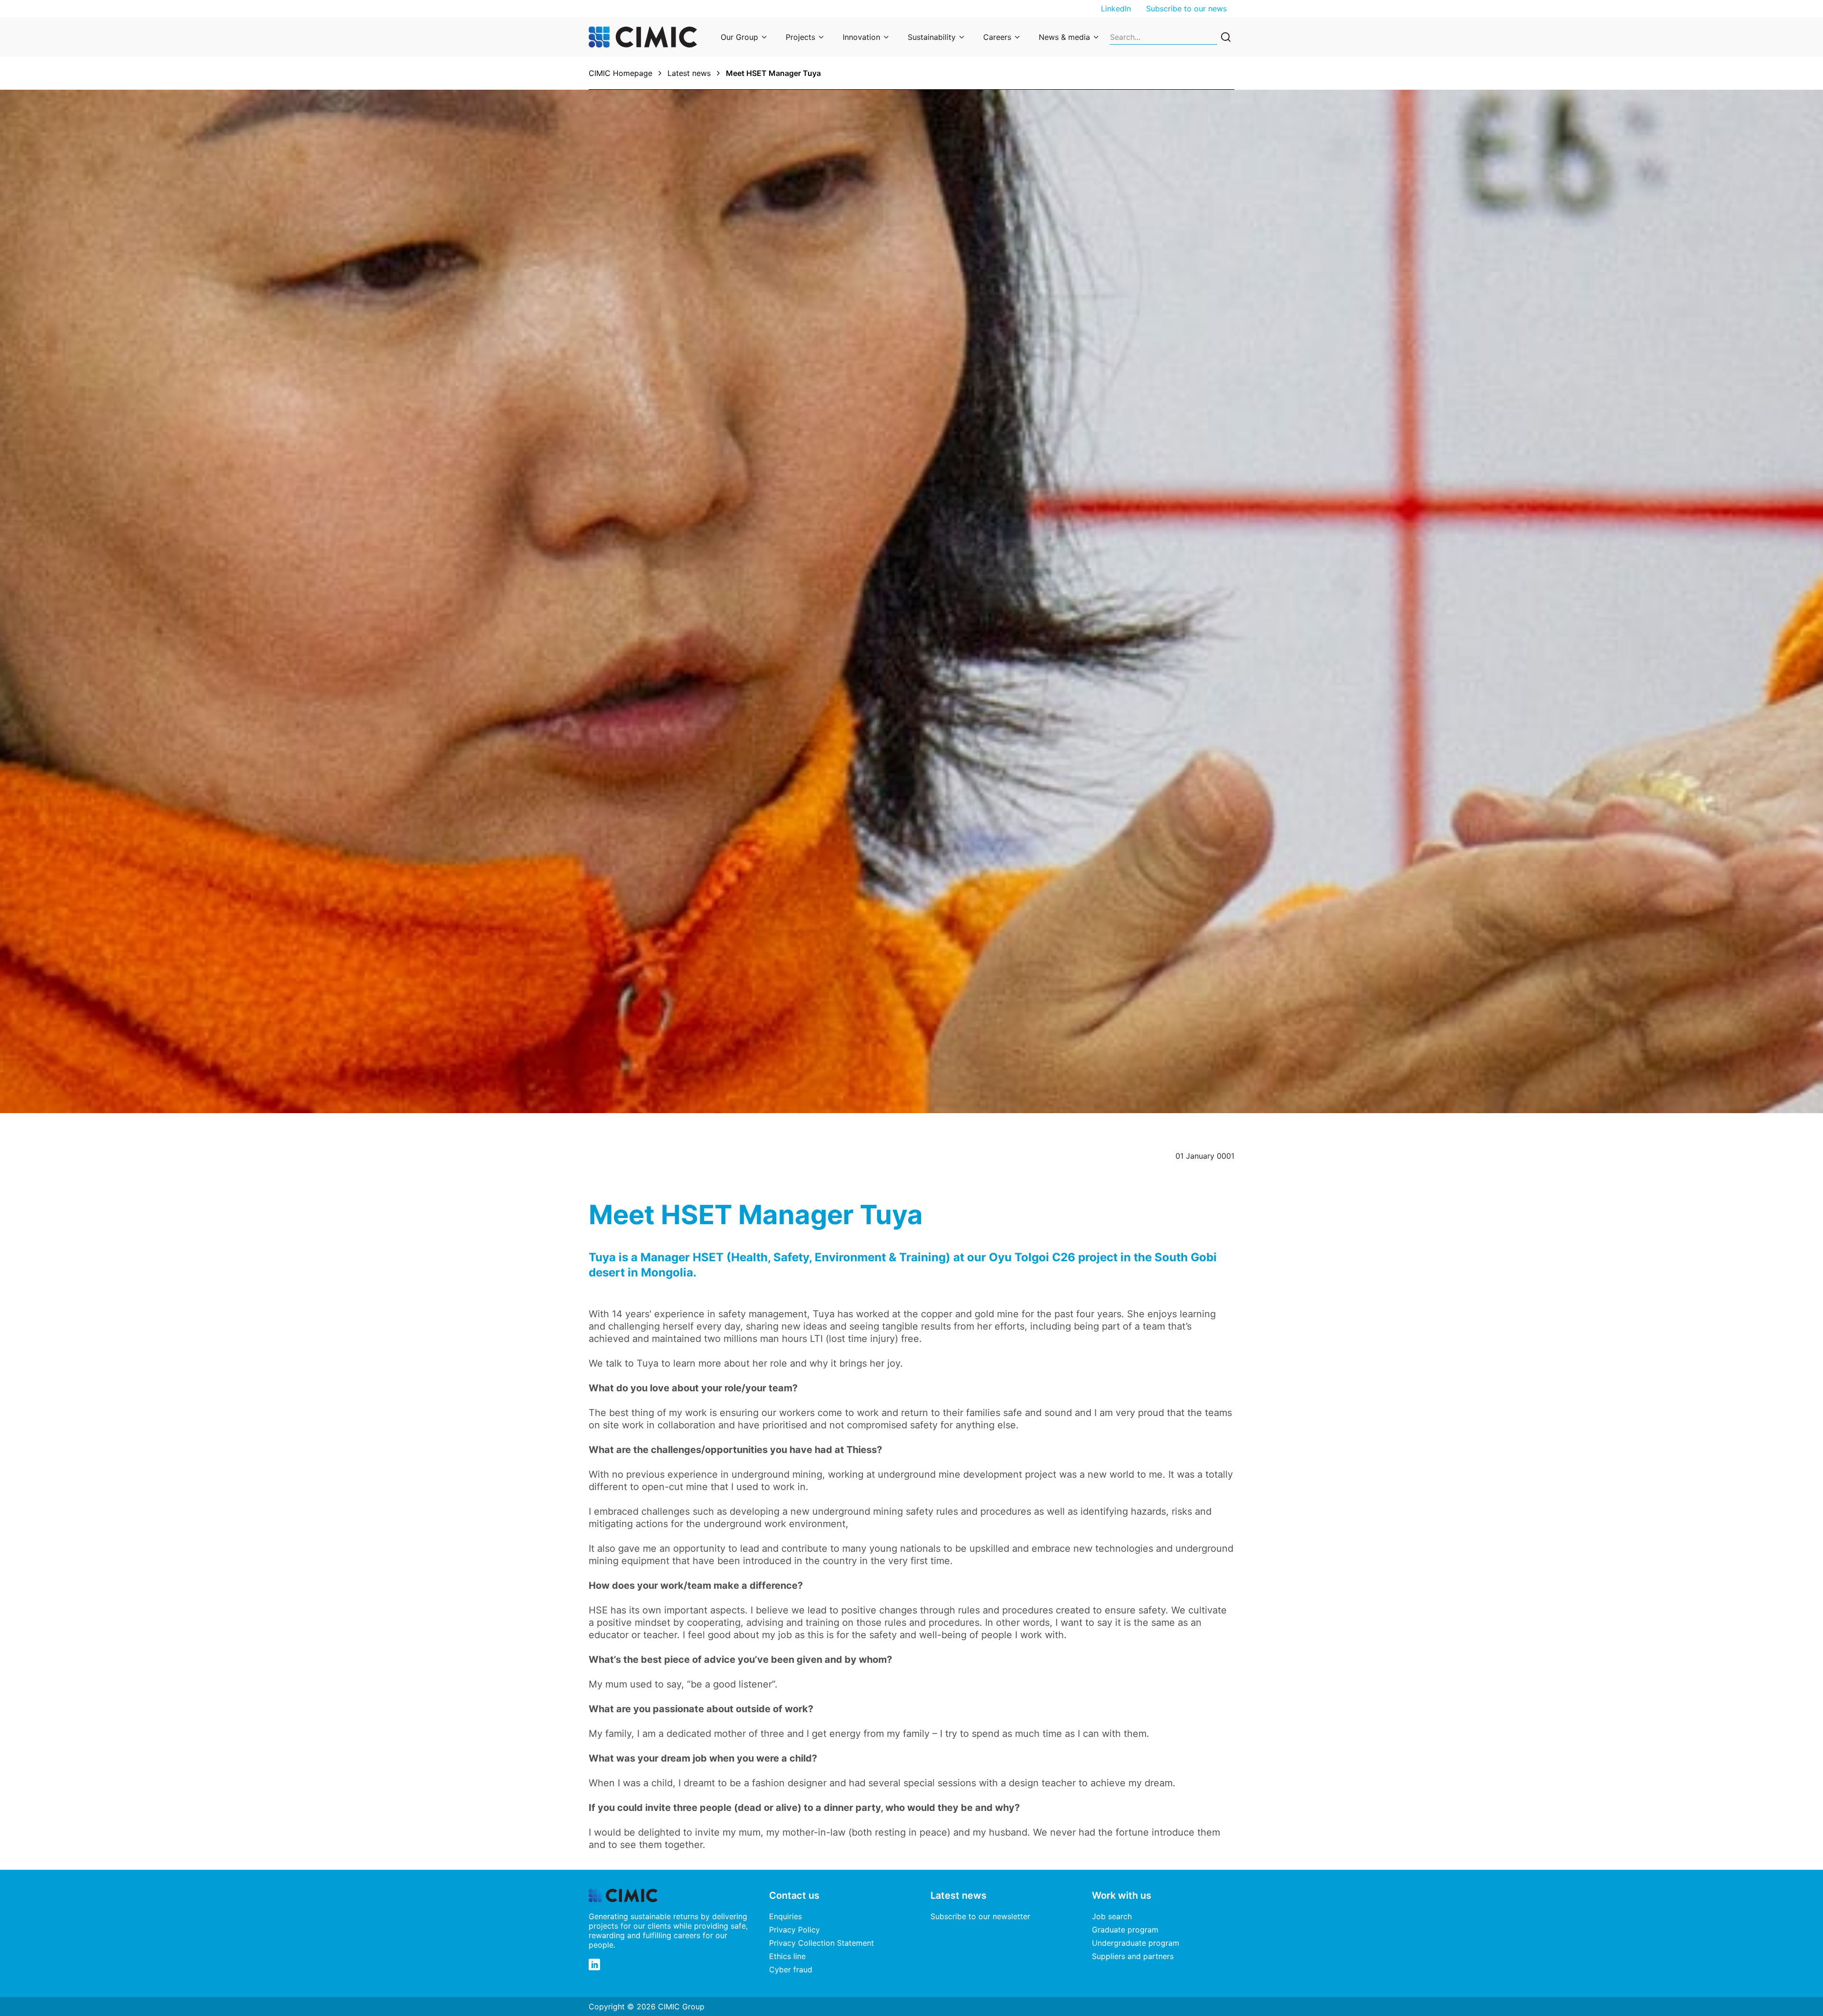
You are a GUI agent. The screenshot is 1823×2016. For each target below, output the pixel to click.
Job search (1112, 1916)
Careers (997, 37)
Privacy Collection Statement (822, 1943)
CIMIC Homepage (620, 73)
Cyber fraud (791, 1969)
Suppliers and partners (1133, 1956)
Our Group (739, 37)
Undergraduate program (1136, 1943)
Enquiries (785, 1916)
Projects (800, 37)
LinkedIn (1116, 9)
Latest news (689, 73)
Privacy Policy (794, 1930)
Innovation (861, 37)
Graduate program (1125, 1930)
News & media (1064, 37)
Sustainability (932, 37)
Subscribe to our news (1186, 9)
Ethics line (787, 1956)
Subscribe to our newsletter (980, 1916)
